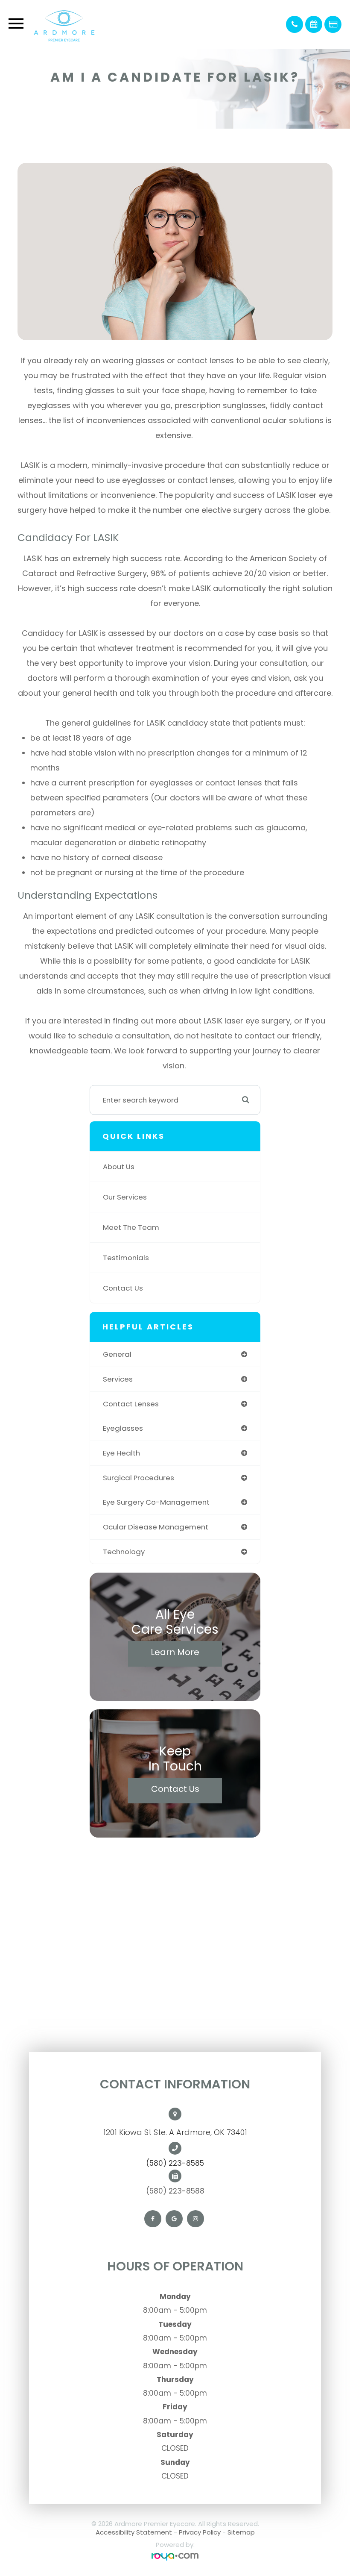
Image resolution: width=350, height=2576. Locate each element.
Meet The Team (131, 1227)
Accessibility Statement (134, 2532)
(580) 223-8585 (175, 2163)
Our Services (125, 1197)
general (117, 1354)
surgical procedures (139, 1478)
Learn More (175, 1652)
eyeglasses (123, 1428)
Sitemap (241, 2532)
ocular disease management (156, 1527)
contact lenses (131, 1404)
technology (124, 1552)
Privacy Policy (200, 2532)
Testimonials (126, 1258)
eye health (121, 1453)
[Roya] (175, 2557)
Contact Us (123, 1288)
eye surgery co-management (156, 1502)
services (118, 1379)
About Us (119, 1167)
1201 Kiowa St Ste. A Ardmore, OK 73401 (175, 2132)
